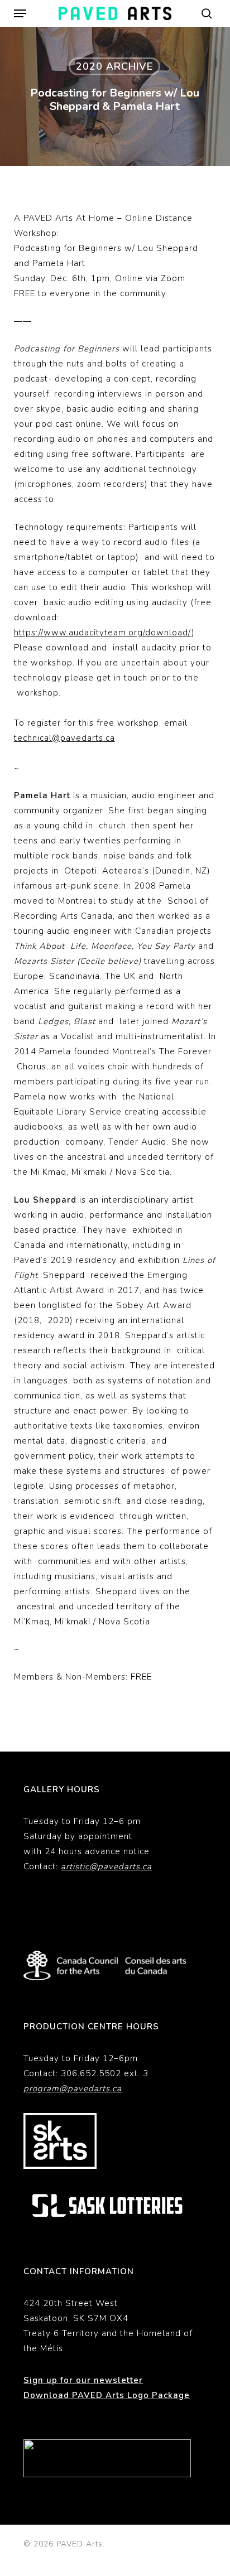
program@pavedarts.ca (73, 2088)
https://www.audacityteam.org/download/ (103, 633)
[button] (20, 13)
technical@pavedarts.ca (64, 738)
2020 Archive (114, 66)
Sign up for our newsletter (83, 2380)
